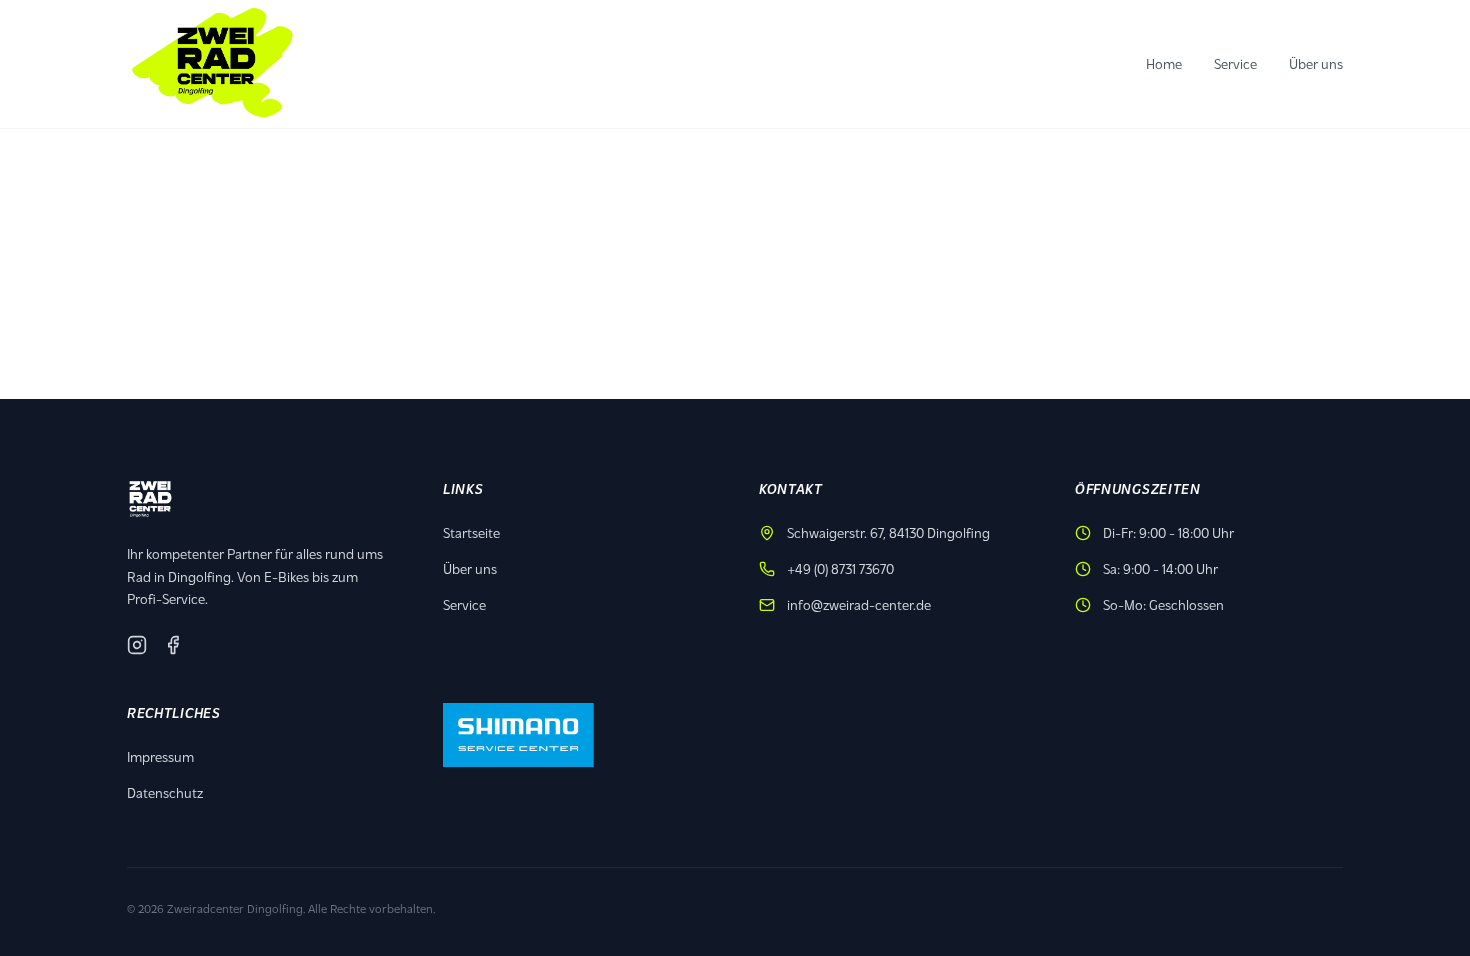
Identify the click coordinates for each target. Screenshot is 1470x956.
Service (1235, 63)
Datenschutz (165, 792)
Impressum (160, 756)
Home (1164, 63)
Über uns (1316, 63)
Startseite (471, 532)
